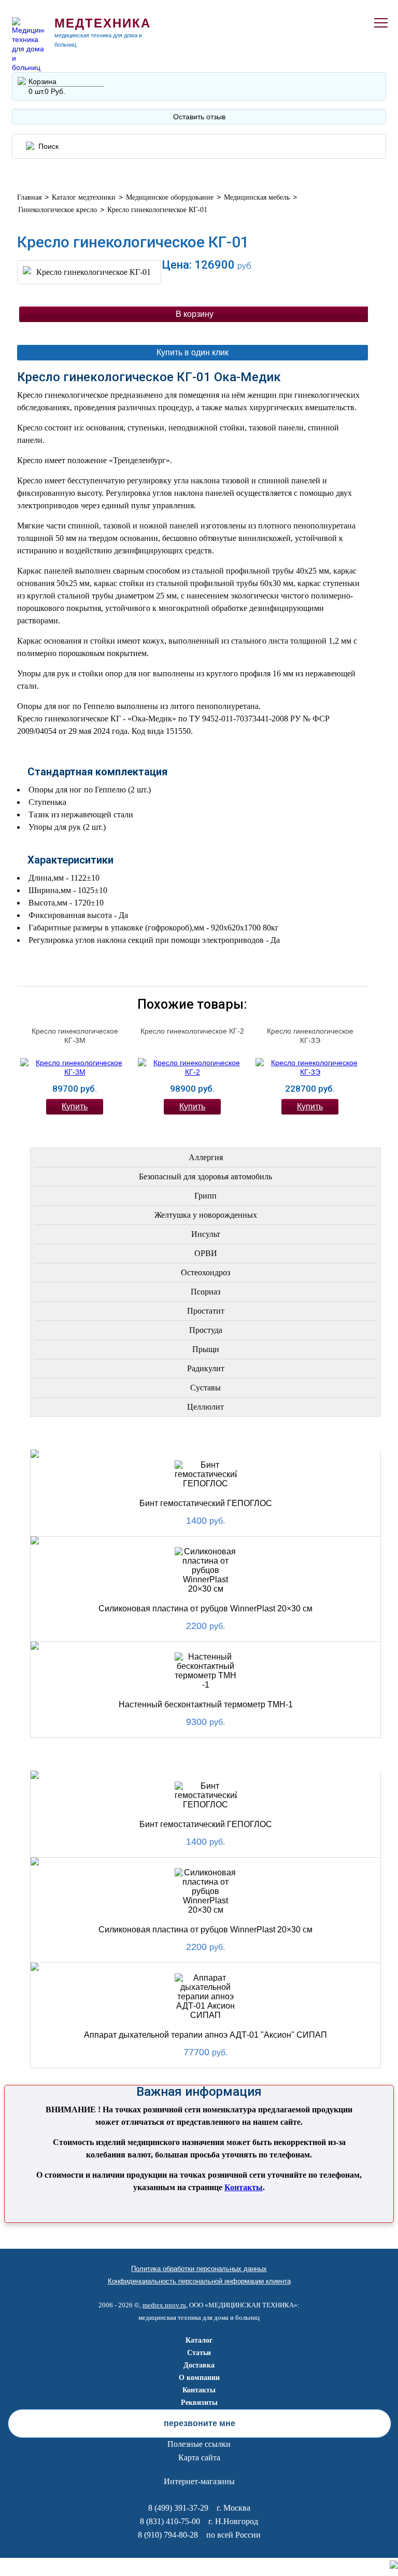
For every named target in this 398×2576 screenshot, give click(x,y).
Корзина (42, 81)
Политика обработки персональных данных (199, 2269)
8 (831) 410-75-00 (170, 2521)
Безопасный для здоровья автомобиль (205, 1176)
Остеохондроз (205, 1272)
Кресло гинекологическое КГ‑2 (192, 1031)
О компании (199, 2378)
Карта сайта (199, 2457)
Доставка (199, 2365)
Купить (75, 1106)
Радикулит (206, 1368)
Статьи (199, 2353)
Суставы (205, 1388)
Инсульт (206, 1234)
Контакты (244, 2187)
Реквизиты (199, 2403)
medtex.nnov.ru (164, 2305)
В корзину (195, 314)
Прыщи (206, 1349)
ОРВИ (206, 1253)
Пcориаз (205, 1292)
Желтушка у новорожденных (206, 1215)
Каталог (199, 2340)
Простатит (206, 1311)
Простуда (206, 1330)
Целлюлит (205, 1407)
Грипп (205, 1196)
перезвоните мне (200, 2423)
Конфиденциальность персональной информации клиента (199, 2281)
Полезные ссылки (199, 2444)
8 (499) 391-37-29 (178, 2508)
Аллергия (206, 1157)
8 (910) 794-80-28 (168, 2535)
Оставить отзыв (199, 117)
